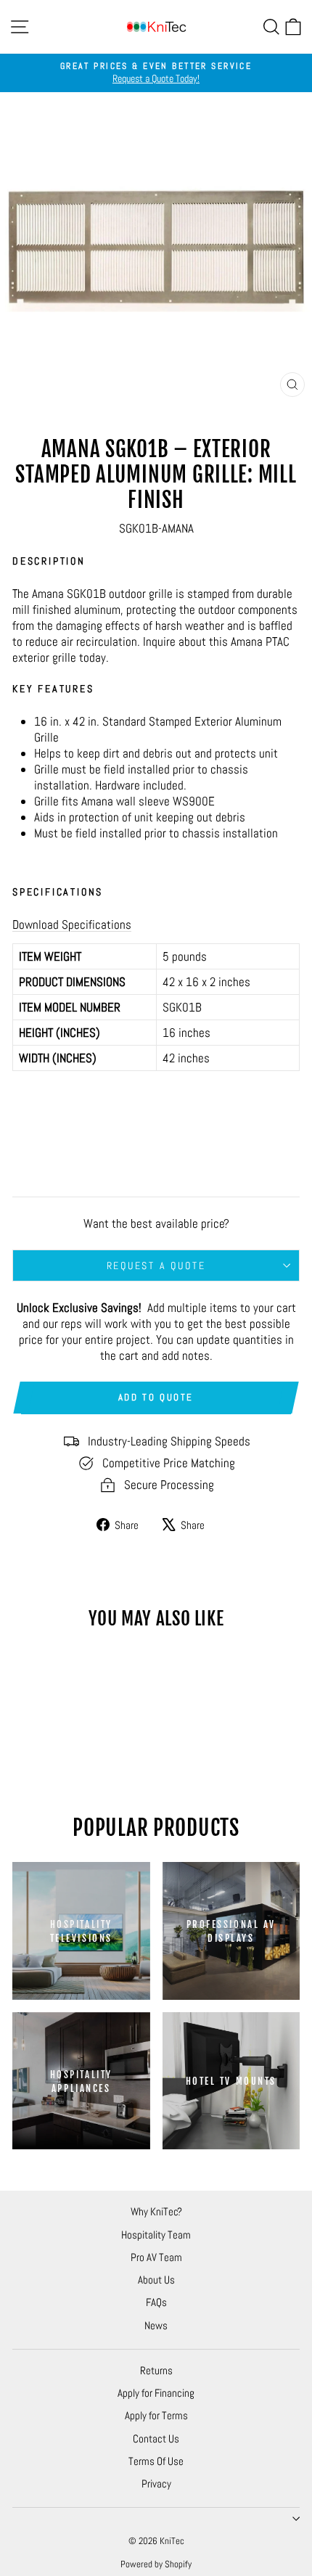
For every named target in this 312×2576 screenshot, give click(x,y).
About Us (156, 2280)
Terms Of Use (156, 2461)
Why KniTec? (156, 2211)
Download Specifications (72, 924)
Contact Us (156, 2438)
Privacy (156, 2483)
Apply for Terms (156, 2415)
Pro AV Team (156, 2257)
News (156, 2325)
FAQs (156, 2302)
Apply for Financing (156, 2393)
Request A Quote (156, 1266)
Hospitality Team (156, 2235)
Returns (156, 2370)
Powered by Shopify (156, 2564)
